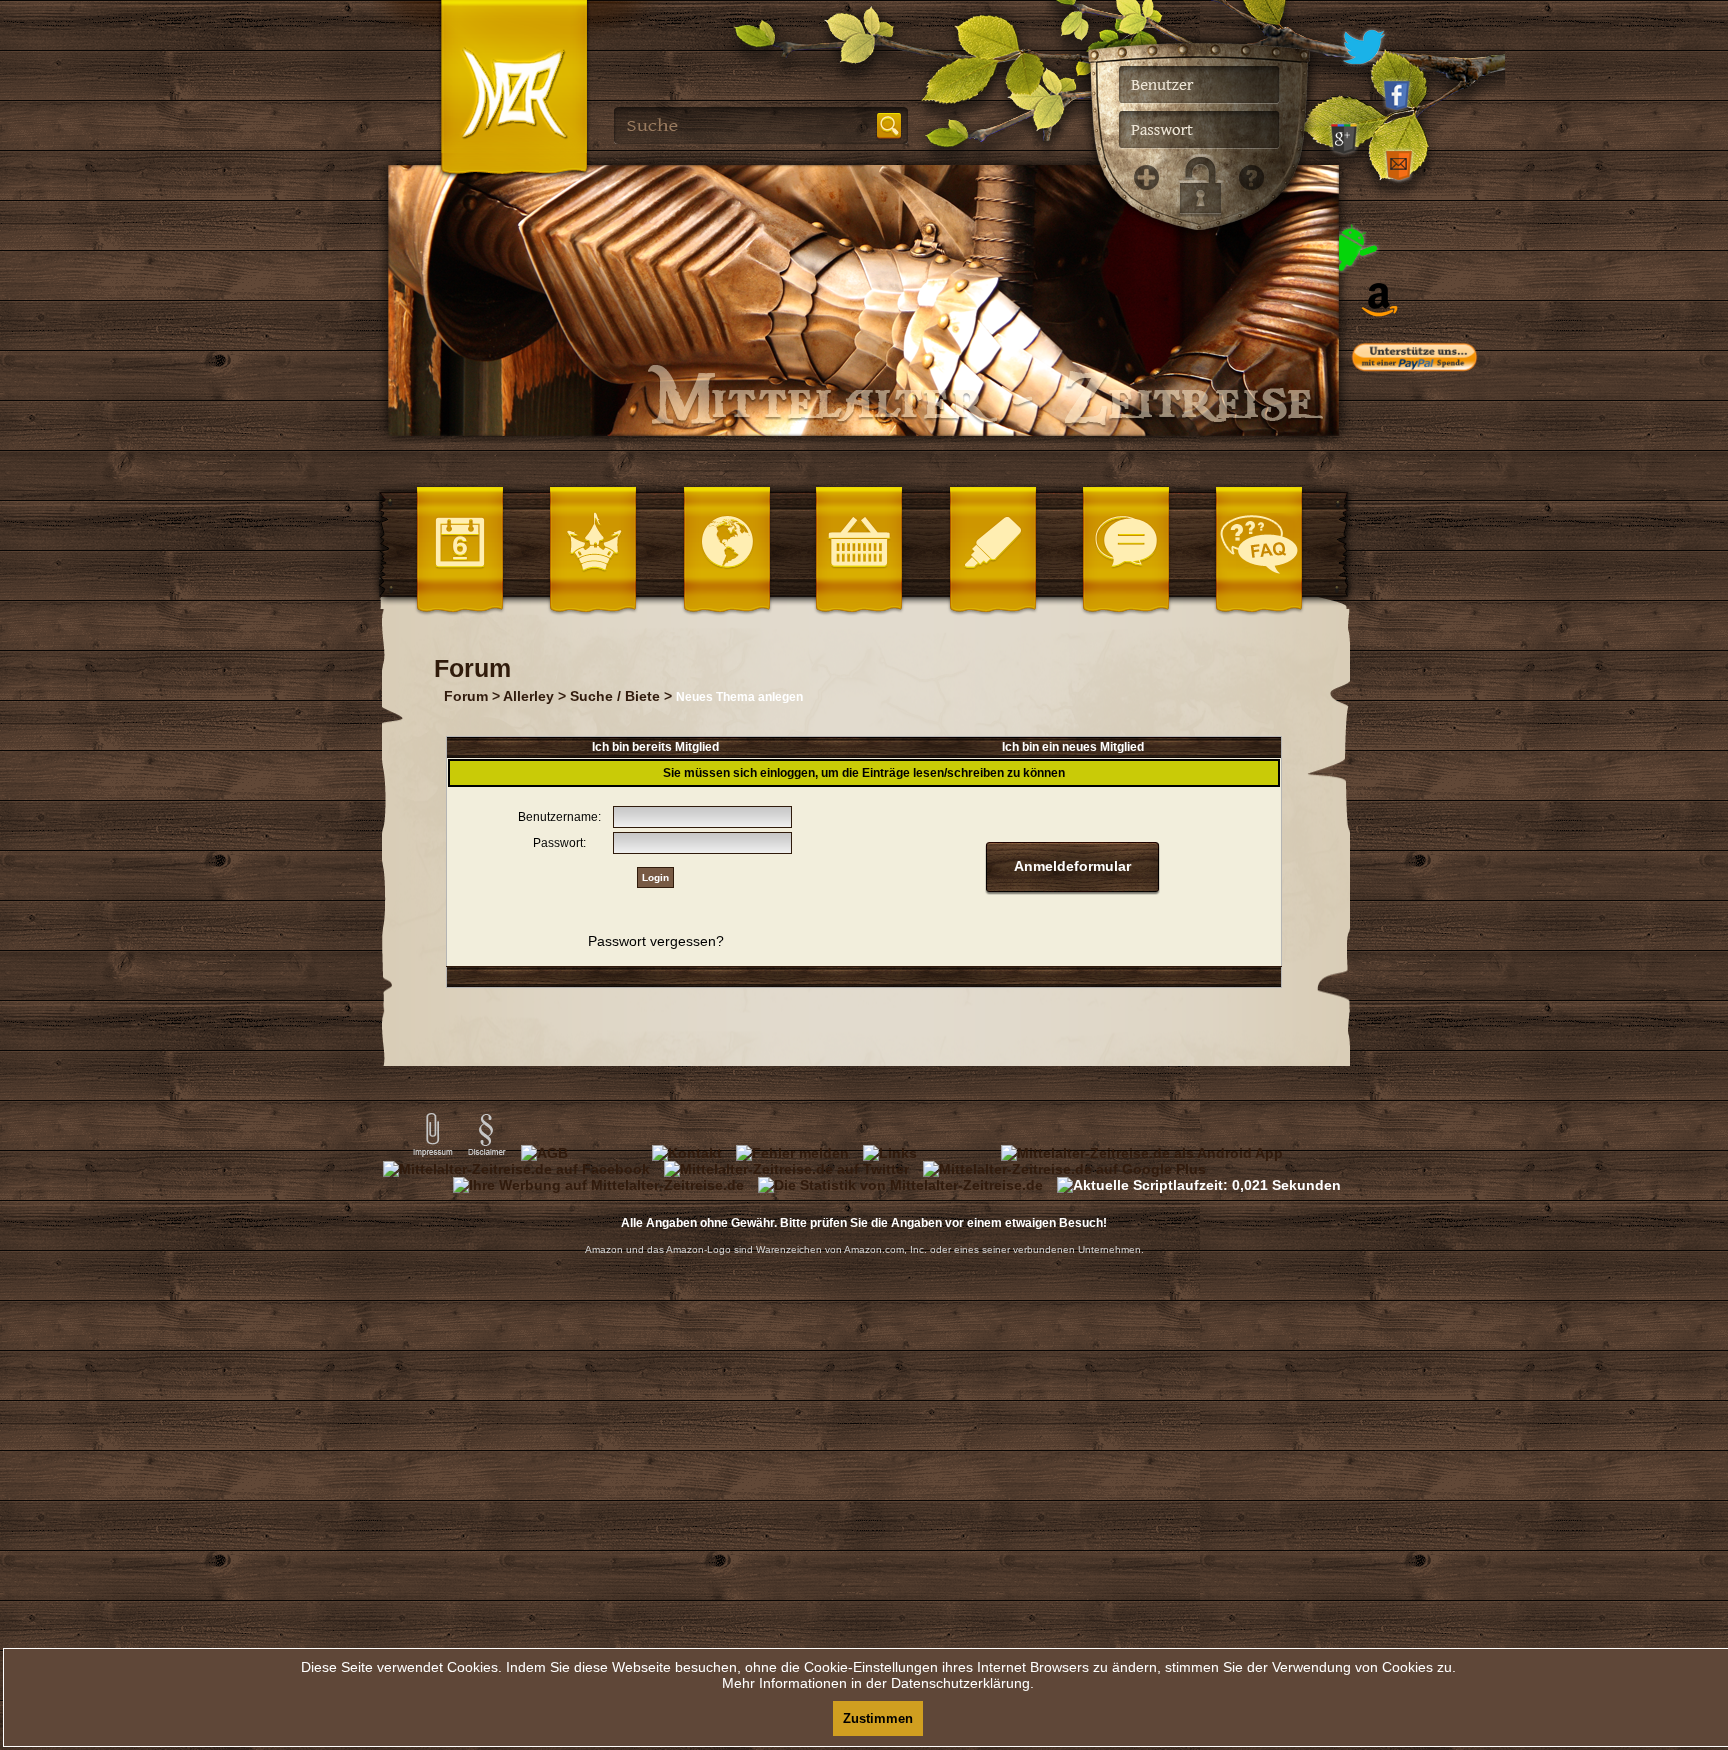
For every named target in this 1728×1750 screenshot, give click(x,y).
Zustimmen (878, 1718)
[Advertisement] (1444, 790)
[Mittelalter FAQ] (1245, 500)
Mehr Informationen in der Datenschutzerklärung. (878, 1683)
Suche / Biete (615, 696)
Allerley (528, 696)
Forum (466, 696)
